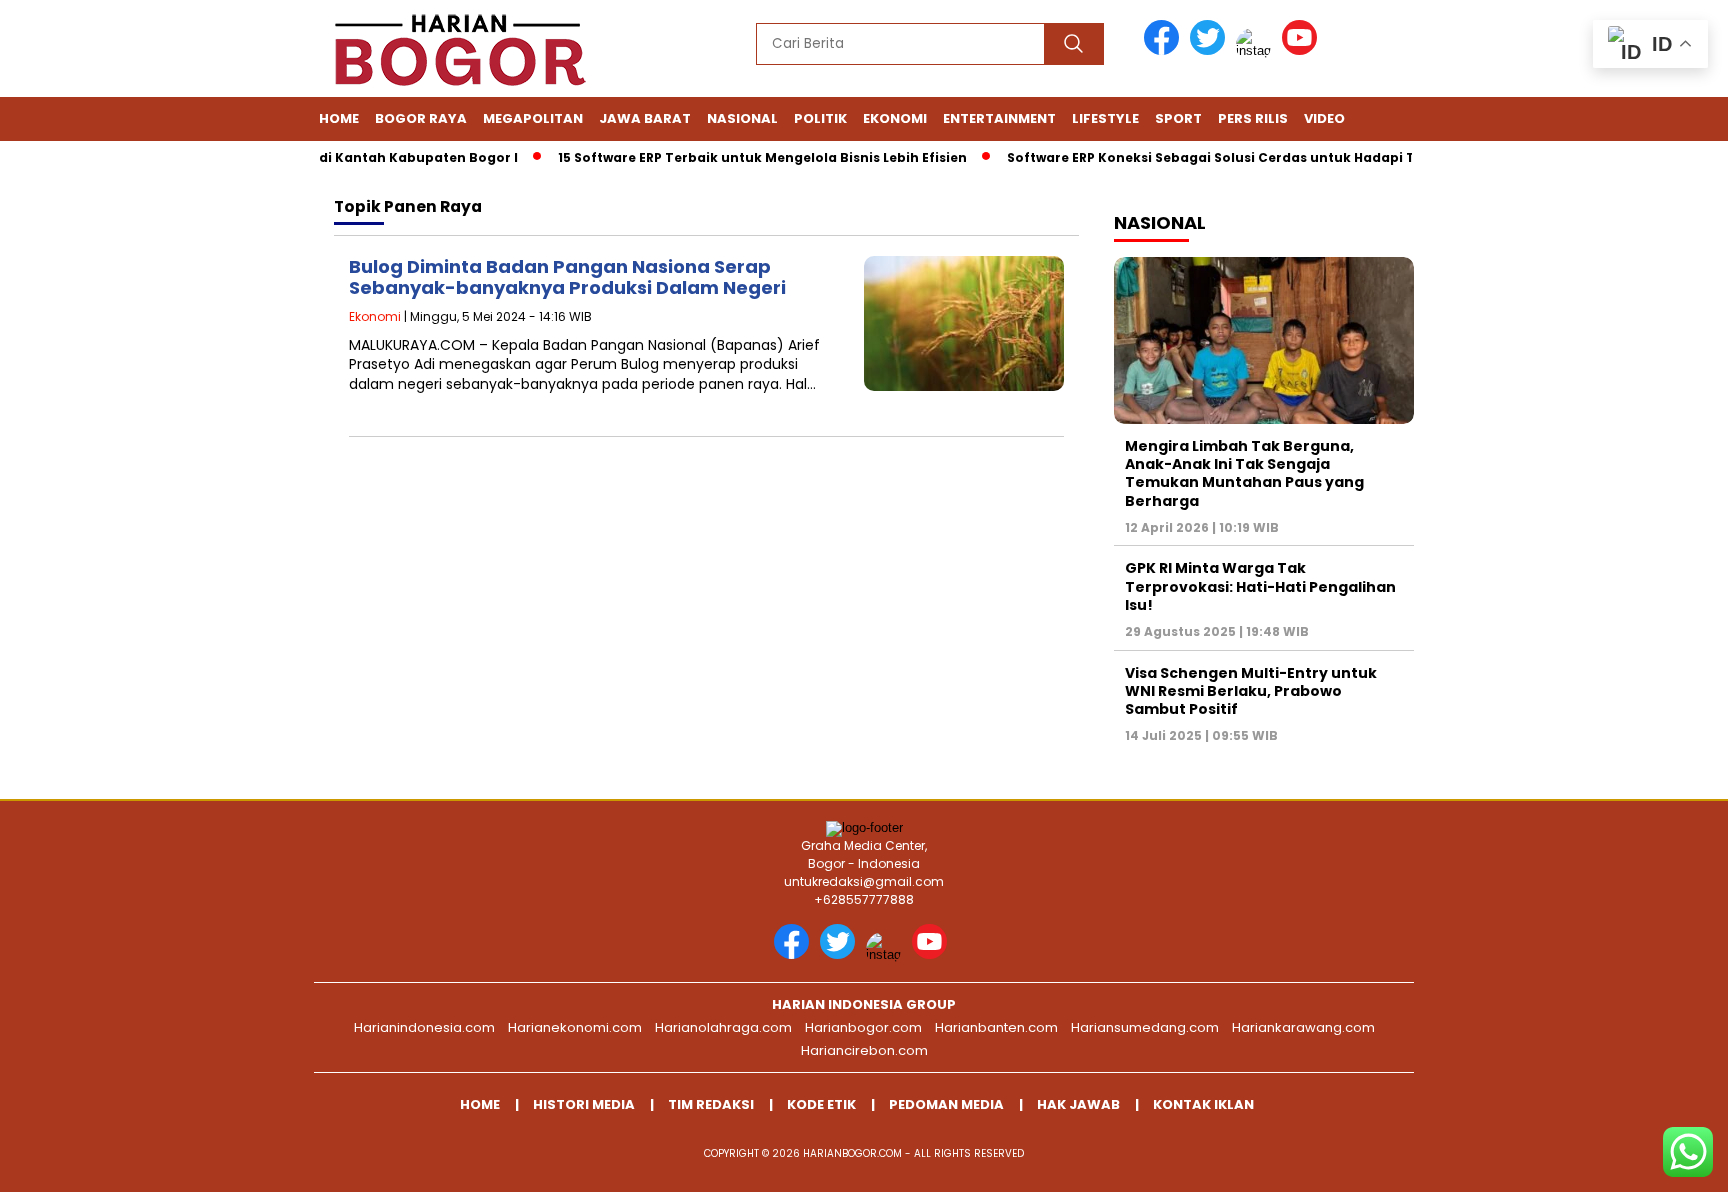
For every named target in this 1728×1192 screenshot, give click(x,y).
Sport (1178, 118)
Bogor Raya (421, 118)
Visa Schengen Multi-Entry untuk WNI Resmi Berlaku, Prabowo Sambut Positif (1251, 691)
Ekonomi (895, 118)
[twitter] (1211, 50)
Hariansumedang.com (1145, 1027)
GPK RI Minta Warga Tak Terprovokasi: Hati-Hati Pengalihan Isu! (1260, 586)
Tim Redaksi (711, 1104)
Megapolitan (533, 118)
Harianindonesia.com (424, 1027)
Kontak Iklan (1203, 1104)
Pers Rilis (1253, 118)
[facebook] (1165, 50)
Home (339, 118)
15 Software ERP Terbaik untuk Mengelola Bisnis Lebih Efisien (743, 157)
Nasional (742, 118)
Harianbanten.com (996, 1027)
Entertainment (999, 118)
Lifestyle (1105, 118)
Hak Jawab (1078, 1104)
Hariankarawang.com (1303, 1027)
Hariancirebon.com (864, 1050)
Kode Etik (821, 1104)
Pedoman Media (946, 1104)
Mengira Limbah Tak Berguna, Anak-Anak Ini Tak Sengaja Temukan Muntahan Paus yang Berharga (1244, 473)
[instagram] (1257, 50)
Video (1324, 118)
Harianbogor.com (863, 1027)
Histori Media (584, 1104)
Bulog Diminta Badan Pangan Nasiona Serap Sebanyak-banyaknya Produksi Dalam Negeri (567, 277)
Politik (820, 118)
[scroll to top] (1659, 1161)
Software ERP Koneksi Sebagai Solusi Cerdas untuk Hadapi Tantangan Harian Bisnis (1272, 157)
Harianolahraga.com (723, 1027)
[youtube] (1303, 50)
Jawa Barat (645, 118)
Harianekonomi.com (575, 1027)
